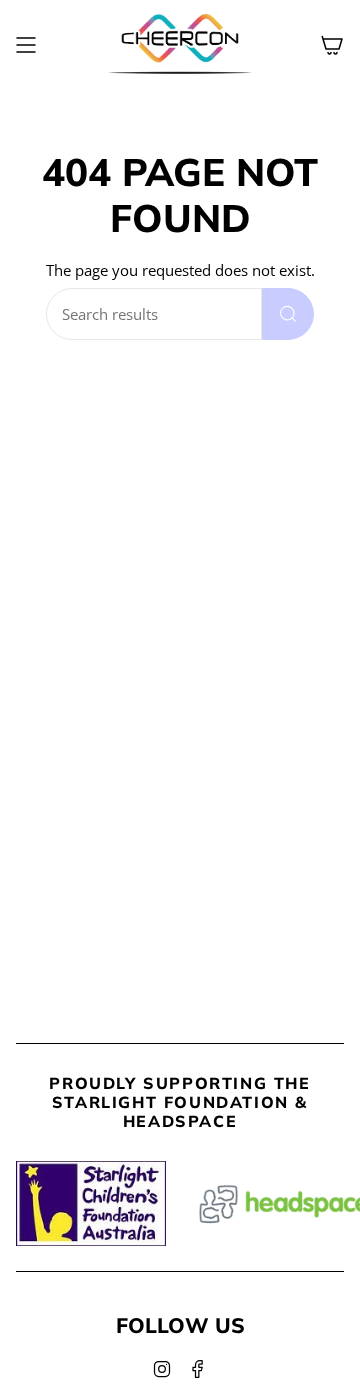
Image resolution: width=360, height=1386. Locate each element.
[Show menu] (26, 44)
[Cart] (332, 44)
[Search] (288, 314)
